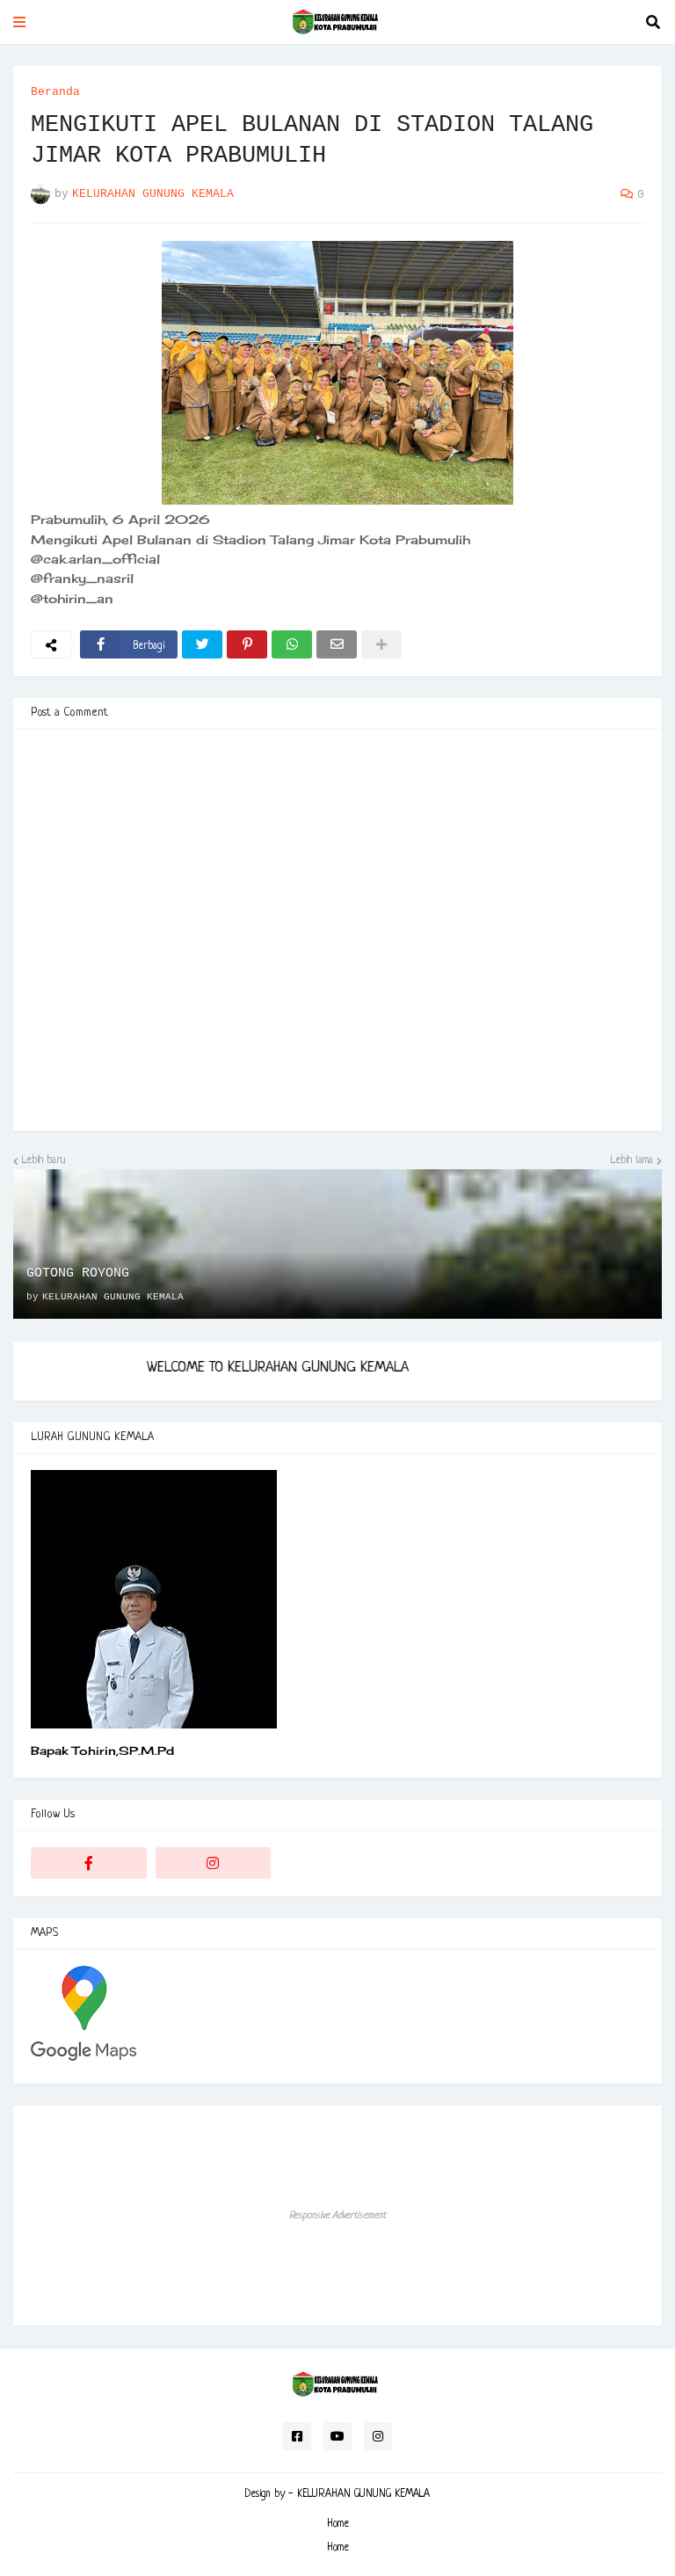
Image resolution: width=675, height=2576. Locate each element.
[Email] (337, 644)
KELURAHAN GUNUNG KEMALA (363, 2494)
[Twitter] (202, 644)
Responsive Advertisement (337, 2216)
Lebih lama (632, 1161)
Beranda (55, 92)
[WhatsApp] (292, 644)
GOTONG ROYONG (78, 1273)
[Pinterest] (247, 644)
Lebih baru (44, 1161)
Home (338, 2524)
